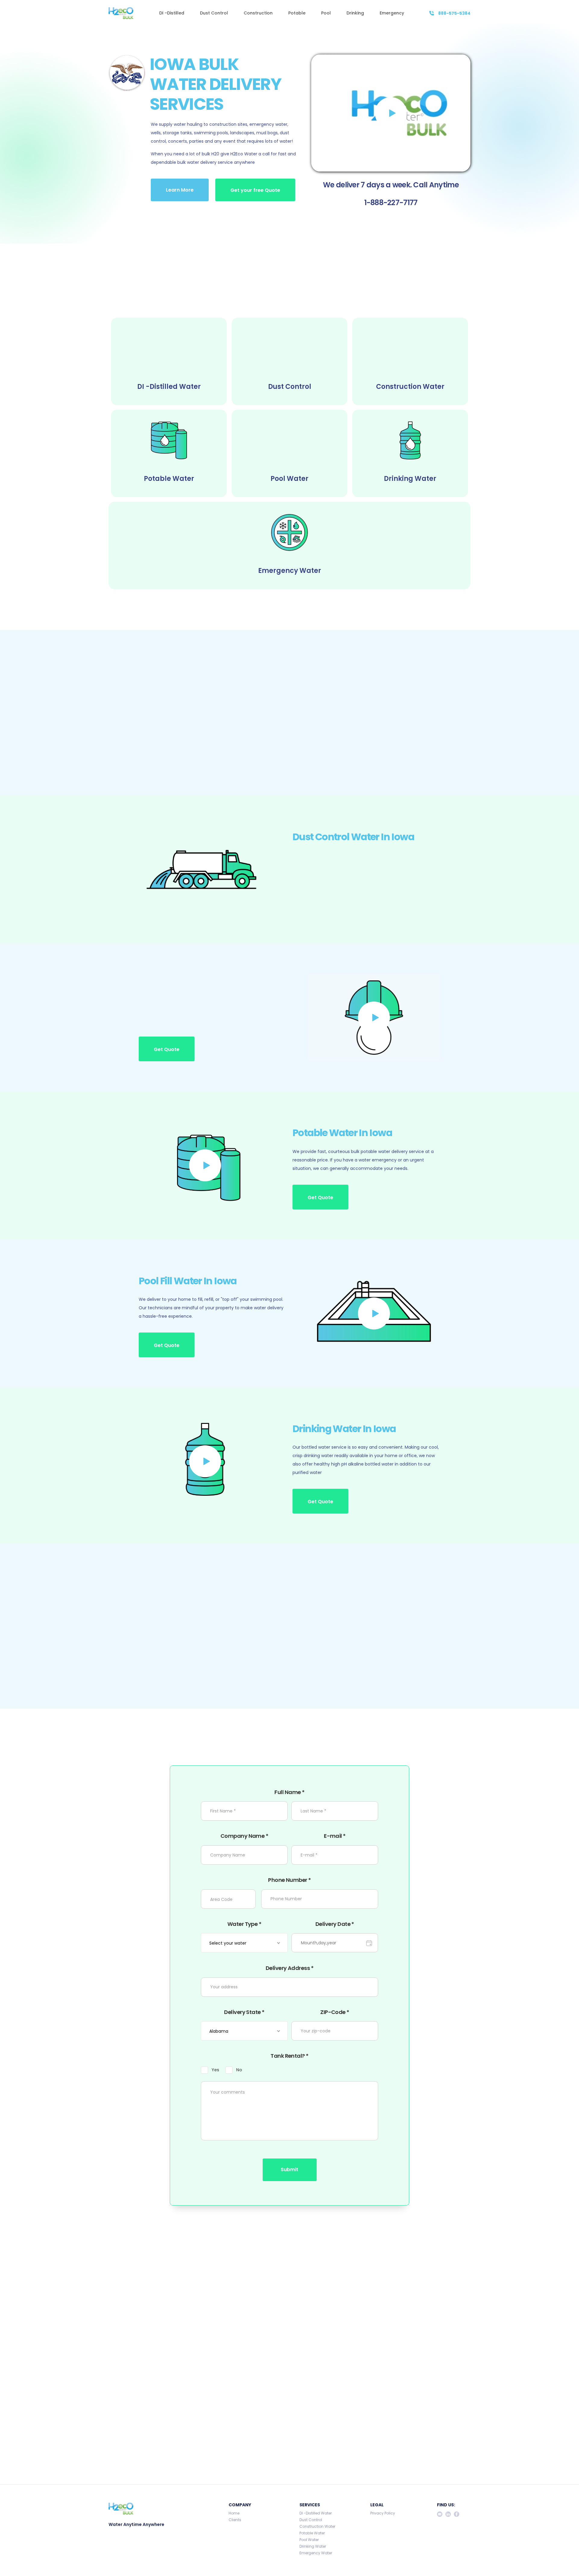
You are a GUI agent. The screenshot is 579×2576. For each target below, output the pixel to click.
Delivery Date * (335, 1924)
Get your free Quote (255, 190)
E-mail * (335, 1836)
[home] (121, 13)
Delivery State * (244, 2012)
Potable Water (312, 2533)
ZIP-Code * (335, 2012)
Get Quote (167, 753)
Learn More (180, 190)
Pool (326, 13)
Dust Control (214, 13)
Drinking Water (313, 2546)
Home (234, 2513)
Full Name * (289, 1792)
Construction (258, 13)
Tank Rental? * (289, 2056)
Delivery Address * (289, 1968)
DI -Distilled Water (316, 2513)
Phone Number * (289, 1880)
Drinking (355, 13)
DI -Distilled (172, 13)
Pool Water (309, 2540)
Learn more (168, 1667)
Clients (235, 2520)
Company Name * (244, 1836)
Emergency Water (316, 2553)
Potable (297, 13)
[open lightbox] (391, 113)
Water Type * (244, 1924)
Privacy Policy (383, 2513)
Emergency (392, 13)
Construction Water (317, 2527)
